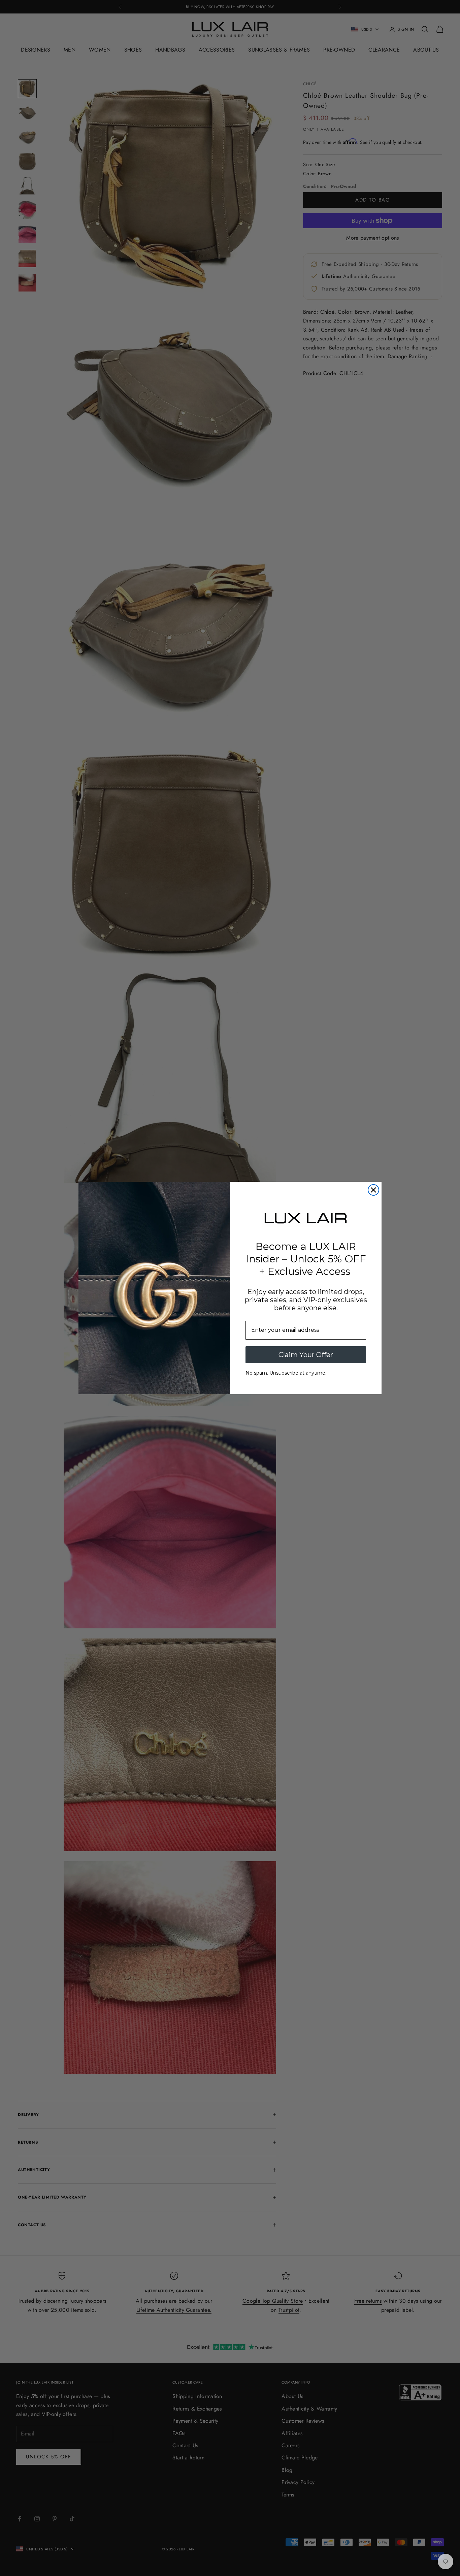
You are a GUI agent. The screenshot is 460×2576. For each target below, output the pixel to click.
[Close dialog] (373, 1190)
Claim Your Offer (306, 1355)
